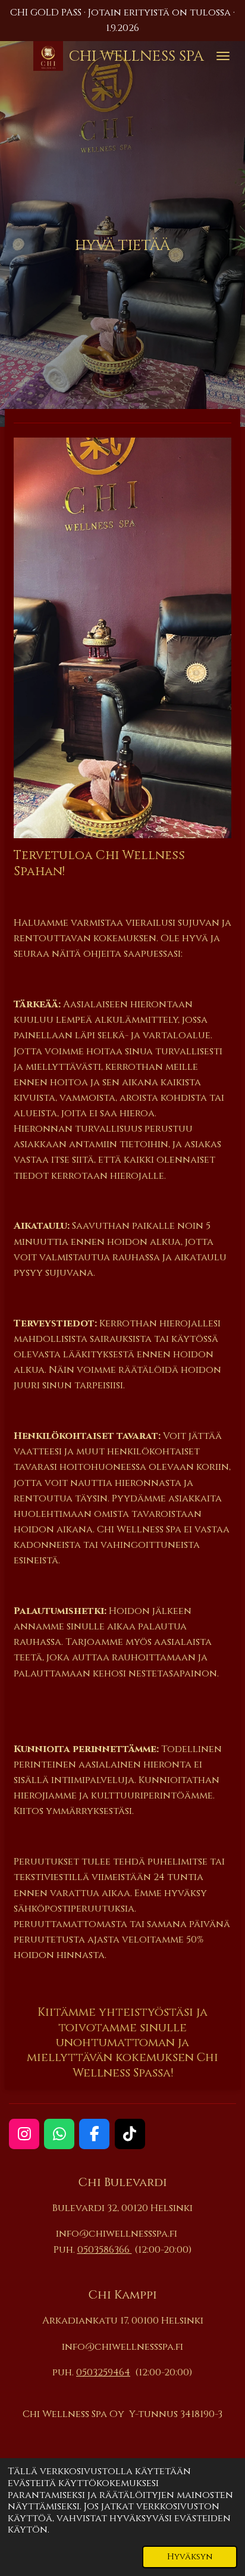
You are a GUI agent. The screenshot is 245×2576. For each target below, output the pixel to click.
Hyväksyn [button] (190, 2557)
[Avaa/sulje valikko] (223, 56)
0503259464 (103, 2372)
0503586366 (105, 2250)
